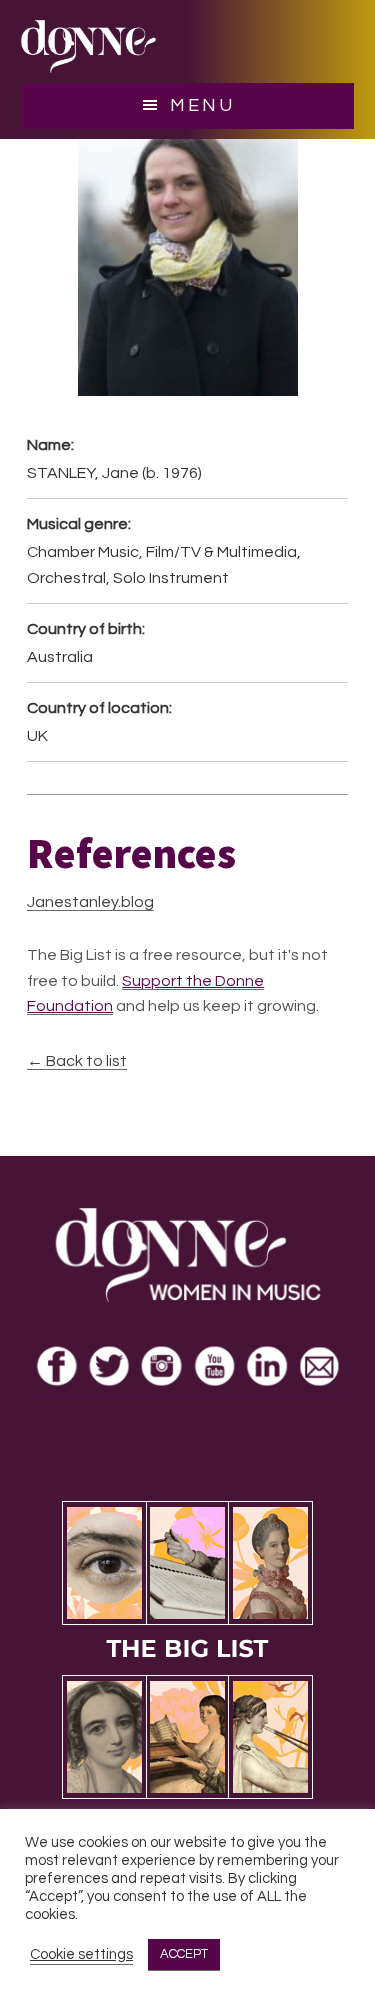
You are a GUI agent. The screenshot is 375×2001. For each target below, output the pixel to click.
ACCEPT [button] (184, 1954)
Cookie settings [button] (81, 1954)
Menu (202, 105)
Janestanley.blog (90, 902)
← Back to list (77, 1061)
